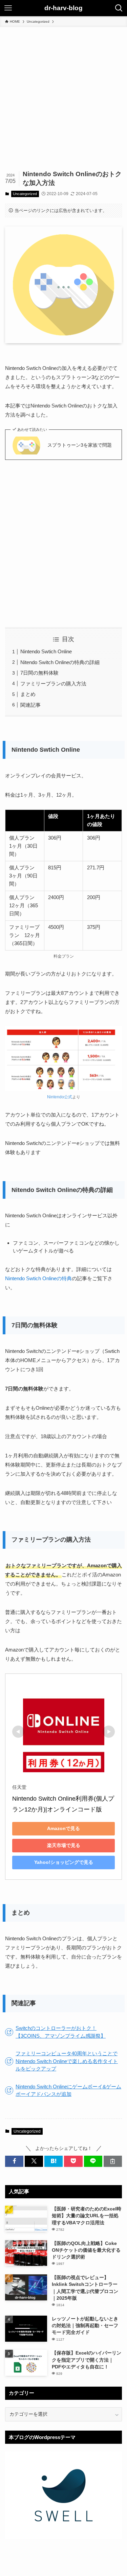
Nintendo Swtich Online (46, 651)
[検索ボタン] (119, 8)
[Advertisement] (63, 94)
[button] (14, 2161)
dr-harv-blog (63, 8)
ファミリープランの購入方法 (53, 684)
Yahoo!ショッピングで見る (64, 1862)
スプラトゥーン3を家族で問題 (80, 445)
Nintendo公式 (60, 1097)
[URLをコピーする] (113, 2161)
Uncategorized (25, 194)
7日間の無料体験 (39, 673)
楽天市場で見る (64, 1845)
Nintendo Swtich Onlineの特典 (38, 1278)
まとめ (28, 694)
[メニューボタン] (8, 8)
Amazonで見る (63, 1828)
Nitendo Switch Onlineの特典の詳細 (60, 662)
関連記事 (30, 705)
